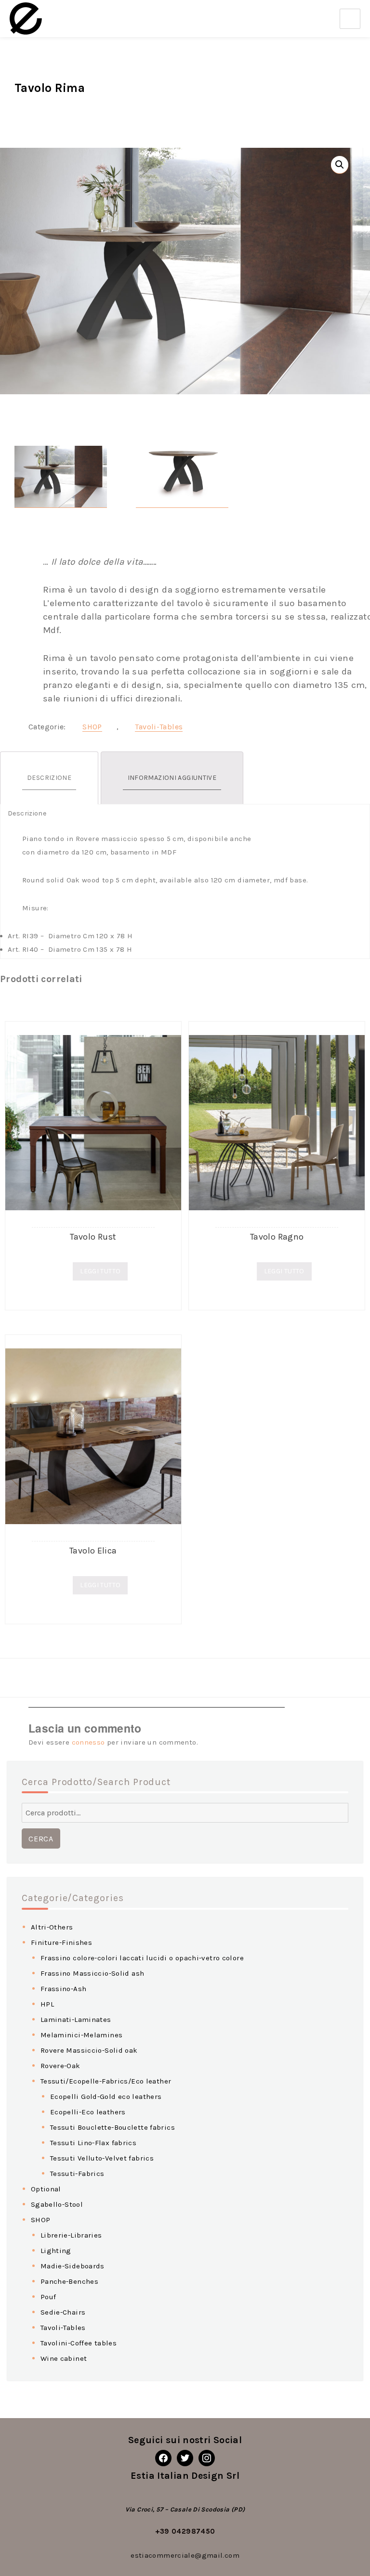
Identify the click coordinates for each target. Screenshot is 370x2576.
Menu (350, 19)
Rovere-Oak (60, 2066)
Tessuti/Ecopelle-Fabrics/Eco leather (106, 2081)
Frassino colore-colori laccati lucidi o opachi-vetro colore (142, 1958)
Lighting (56, 2251)
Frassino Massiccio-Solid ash (92, 1973)
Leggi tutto (100, 1271)
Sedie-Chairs (63, 2312)
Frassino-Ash (64, 1989)
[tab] (49, 778)
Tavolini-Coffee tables (79, 2343)
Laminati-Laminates (76, 2019)
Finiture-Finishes (61, 1942)
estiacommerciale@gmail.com (185, 2555)
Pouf (48, 2297)
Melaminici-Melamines (82, 2035)
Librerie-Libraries (71, 2235)
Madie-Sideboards (73, 2266)
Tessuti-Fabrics (77, 2174)
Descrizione (49, 778)
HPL (47, 2004)
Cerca (41, 1839)
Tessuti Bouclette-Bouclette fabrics (112, 2127)
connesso (88, 1742)
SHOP (92, 727)
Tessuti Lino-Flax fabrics (93, 2143)
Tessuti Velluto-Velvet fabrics (102, 2158)
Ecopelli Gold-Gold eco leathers (106, 2097)
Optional (46, 2189)
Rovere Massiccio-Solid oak (89, 2050)
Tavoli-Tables (159, 727)
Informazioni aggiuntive (172, 778)
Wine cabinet (64, 2358)
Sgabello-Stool (57, 2204)
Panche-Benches (69, 2281)
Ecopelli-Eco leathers (88, 2112)
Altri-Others (52, 1927)
